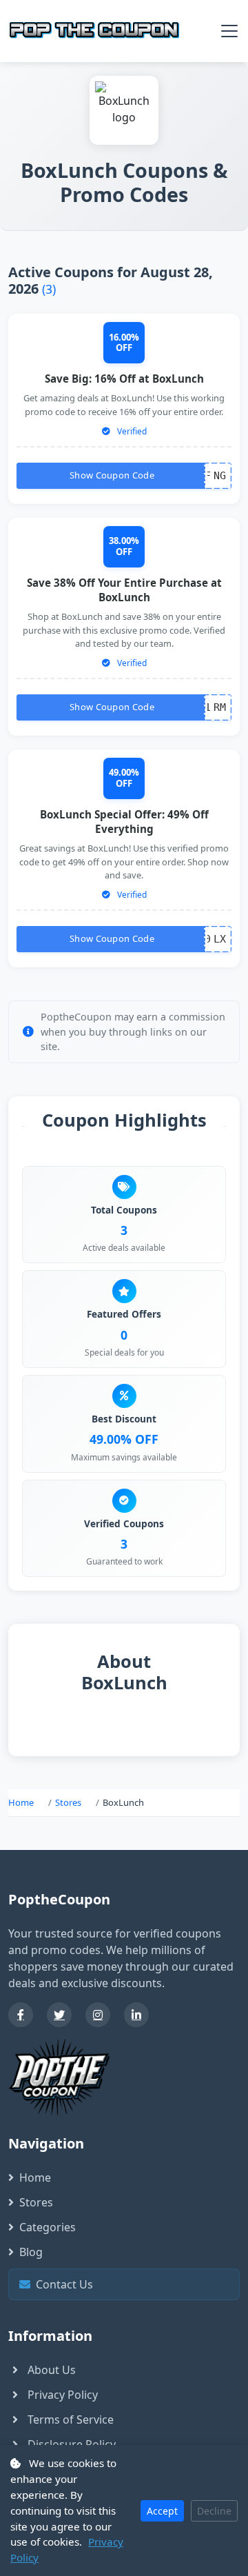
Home (21, 1802)
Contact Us (128, 2284)
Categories (48, 2227)
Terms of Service (71, 2419)
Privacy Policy (63, 2395)
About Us (52, 2370)
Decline (214, 2511)
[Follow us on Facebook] (21, 2015)
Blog (31, 2252)
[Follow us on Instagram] (98, 2015)
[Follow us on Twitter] (59, 2015)
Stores (68, 1802)
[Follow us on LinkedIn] (136, 2015)
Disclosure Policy (72, 2444)
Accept (162, 2511)
